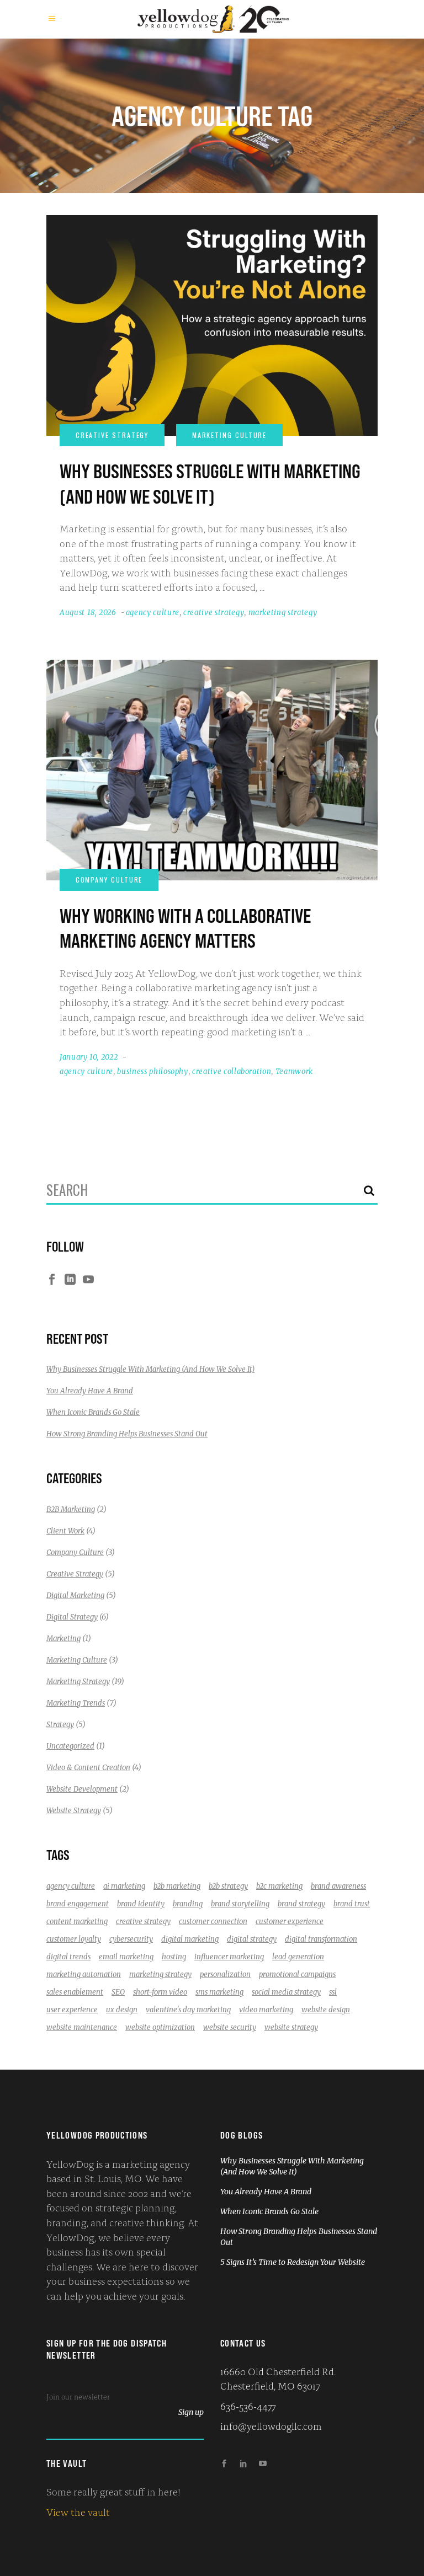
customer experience (290, 1922)
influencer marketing (229, 1957)
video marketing (266, 2010)
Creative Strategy (75, 1574)
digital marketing (190, 1939)
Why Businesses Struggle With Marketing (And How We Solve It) (150, 1369)
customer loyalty (74, 1939)
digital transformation (321, 1939)
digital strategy (252, 1939)
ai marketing (124, 1886)
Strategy (60, 1725)
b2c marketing (279, 1886)
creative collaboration (232, 1071)
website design (326, 2010)
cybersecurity (131, 1939)
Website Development (82, 1789)
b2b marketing (177, 1886)
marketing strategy (283, 613)
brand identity (141, 1904)
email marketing (126, 1957)
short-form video (160, 1992)
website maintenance (82, 2027)
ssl (333, 1992)
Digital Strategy (72, 1617)
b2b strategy (228, 1886)
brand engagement (78, 1904)
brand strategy (301, 1904)
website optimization (160, 2027)
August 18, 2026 (88, 613)
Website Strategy (74, 1811)
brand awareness (338, 1886)
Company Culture (75, 1552)
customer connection (213, 1922)
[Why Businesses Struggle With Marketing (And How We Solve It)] (212, 325)
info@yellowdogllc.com (271, 2425)
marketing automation (84, 1974)
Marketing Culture (77, 1660)
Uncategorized (70, 1746)
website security (230, 2027)
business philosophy (152, 1071)
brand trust (352, 1904)
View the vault (78, 2511)
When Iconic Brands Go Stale (93, 1412)
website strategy (291, 2027)
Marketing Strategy (78, 1682)
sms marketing (219, 1992)
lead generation (298, 1957)
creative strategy (214, 613)
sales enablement (75, 1992)
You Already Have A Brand (90, 1391)
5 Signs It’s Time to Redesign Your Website (293, 2262)
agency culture (153, 613)
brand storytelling (240, 1904)
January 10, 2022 (89, 1057)
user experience (72, 2010)
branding (188, 1904)
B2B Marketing (71, 1509)
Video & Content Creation (88, 1768)
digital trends (68, 1957)
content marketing (77, 1922)
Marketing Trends (76, 1703)
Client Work (65, 1531)
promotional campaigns (297, 1974)
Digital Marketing (75, 1596)
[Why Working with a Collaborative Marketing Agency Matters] (212, 770)
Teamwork (294, 1071)
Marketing (63, 1639)
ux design (122, 2010)
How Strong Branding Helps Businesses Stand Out (127, 1434)
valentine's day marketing (188, 2010)
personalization (225, 1974)
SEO (118, 1992)
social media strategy (286, 1992)
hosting (174, 1957)
